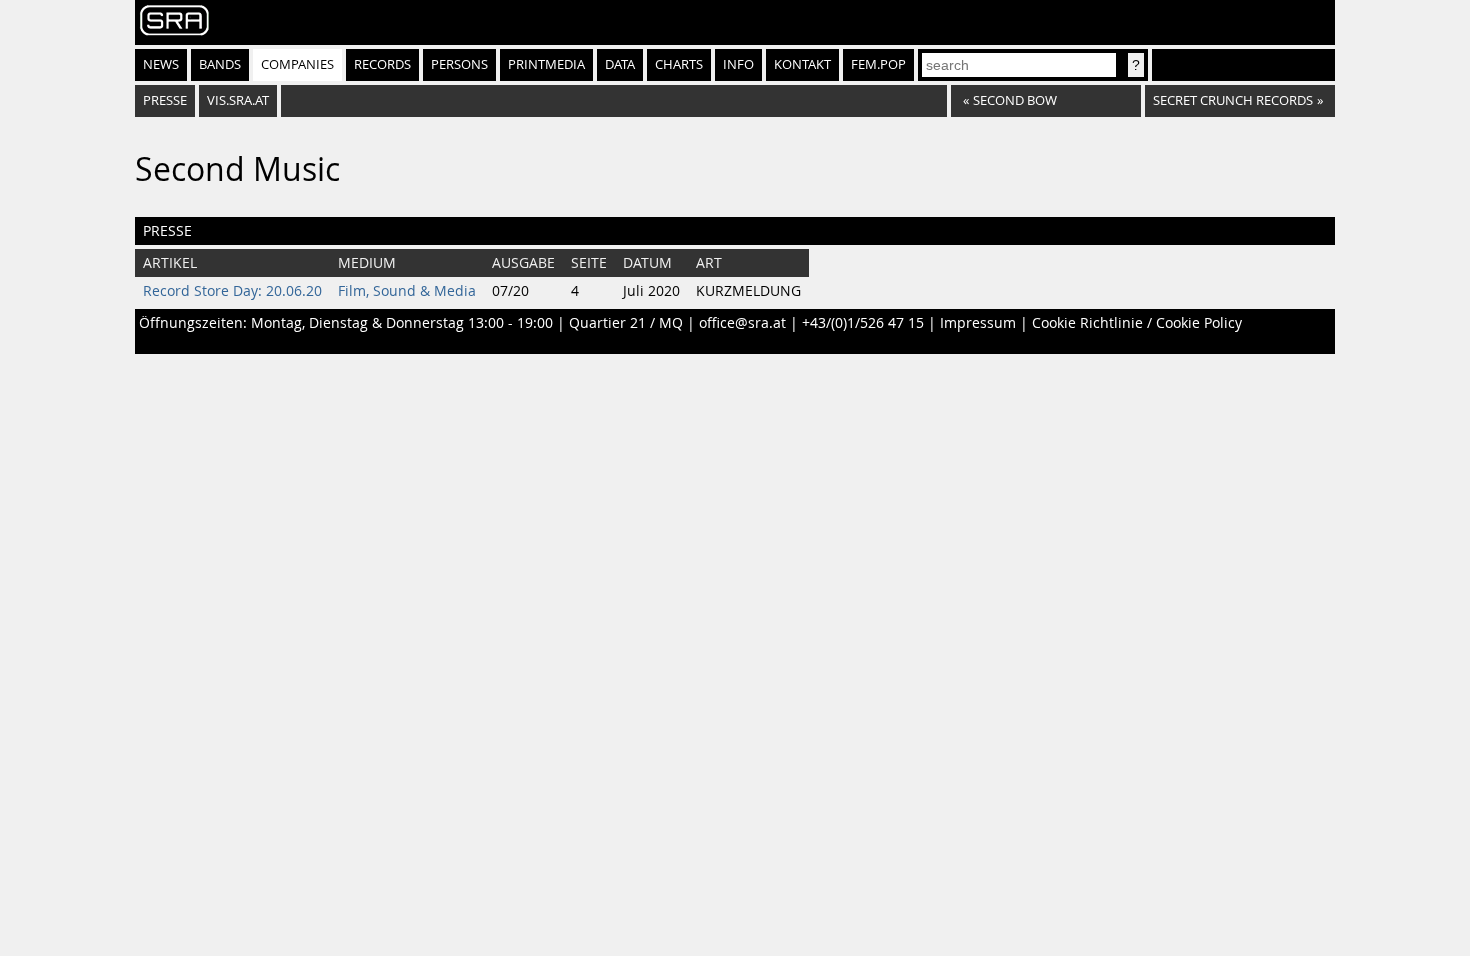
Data (620, 64)
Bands (220, 64)
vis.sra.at (238, 100)
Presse (165, 100)
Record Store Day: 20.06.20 (232, 291)
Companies (297, 64)
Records (382, 64)
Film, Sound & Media (407, 291)
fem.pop (878, 64)
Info (738, 64)
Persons (459, 64)
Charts (679, 64)
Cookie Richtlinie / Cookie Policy (1137, 323)
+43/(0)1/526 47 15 (863, 323)
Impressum (978, 323)
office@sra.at (742, 323)
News (161, 64)
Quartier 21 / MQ (626, 323)
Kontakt (802, 64)
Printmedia (546, 64)
